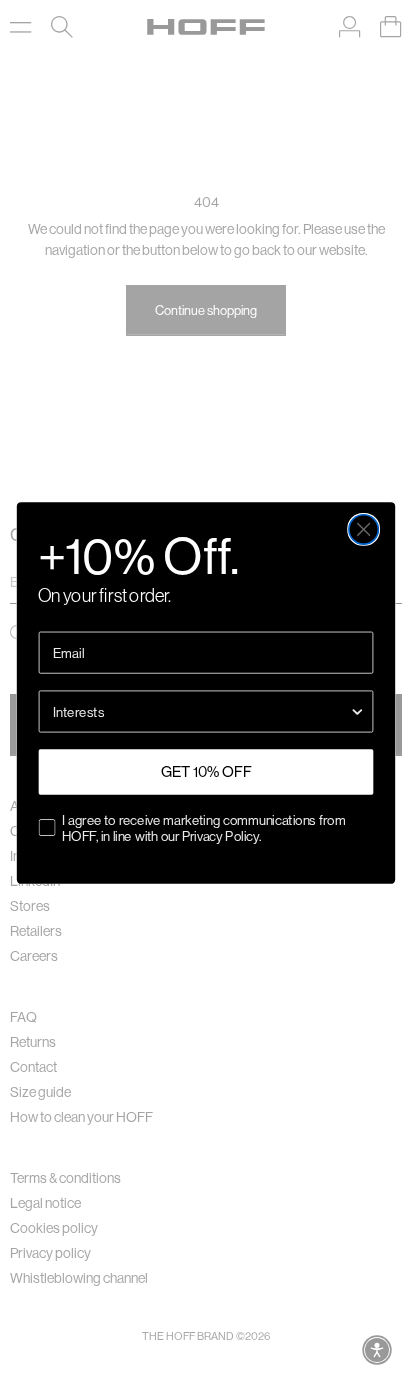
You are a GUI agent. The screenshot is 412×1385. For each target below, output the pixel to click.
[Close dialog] (363, 528)
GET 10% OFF (206, 771)
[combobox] (201, 711)
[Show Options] (357, 711)
